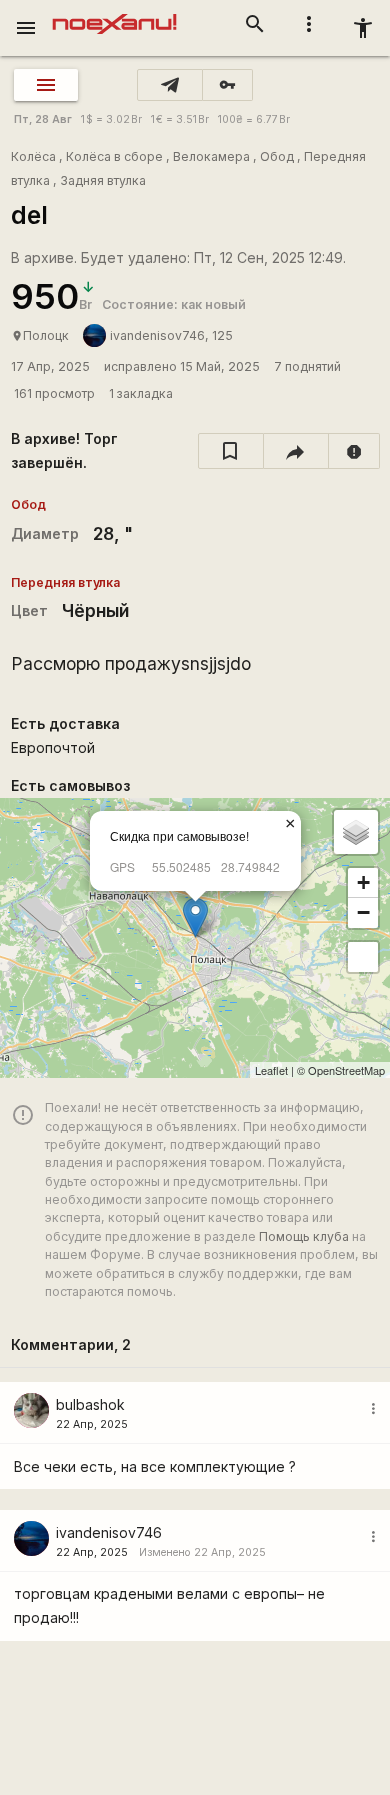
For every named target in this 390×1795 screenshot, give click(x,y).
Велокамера (211, 156)
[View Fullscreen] (363, 957)
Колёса (33, 156)
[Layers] (356, 832)
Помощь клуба (304, 1236)
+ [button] (363, 882)
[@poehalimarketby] (170, 85)
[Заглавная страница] (114, 14)
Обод (277, 156)
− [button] (363, 912)
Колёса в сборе (114, 156)
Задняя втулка (103, 180)
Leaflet (271, 1070)
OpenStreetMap (346, 1070)
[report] (354, 451)
